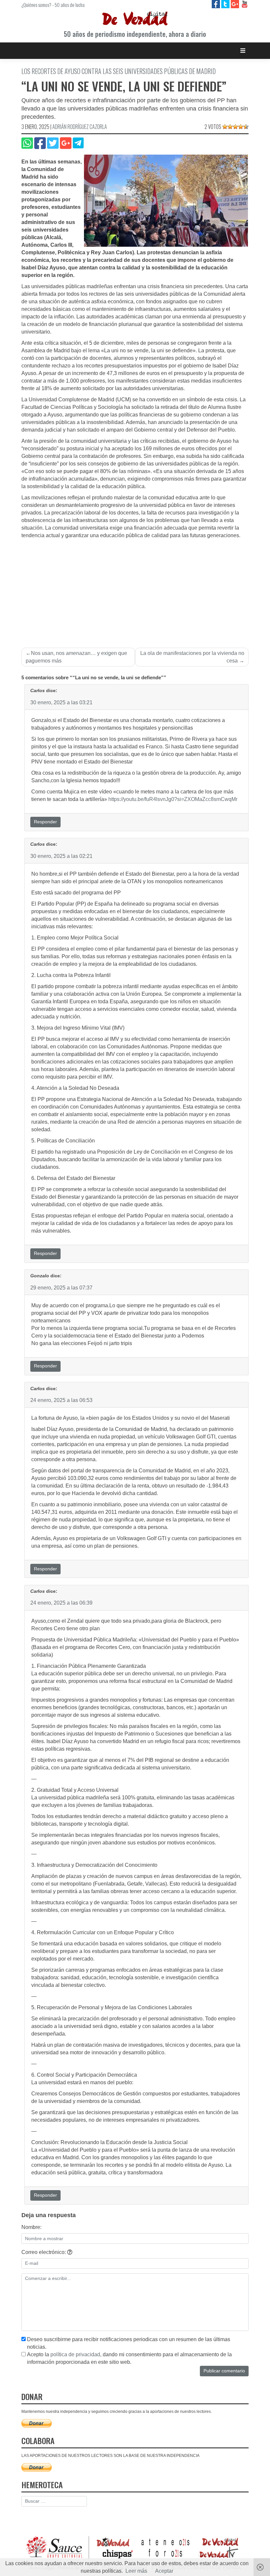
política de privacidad (75, 2354)
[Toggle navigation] (243, 50)
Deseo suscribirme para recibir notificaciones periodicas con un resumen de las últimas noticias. (129, 2343)
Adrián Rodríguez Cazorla (80, 127)
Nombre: (31, 2227)
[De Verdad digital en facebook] (216, 4)
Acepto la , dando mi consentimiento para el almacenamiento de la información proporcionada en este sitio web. (129, 2358)
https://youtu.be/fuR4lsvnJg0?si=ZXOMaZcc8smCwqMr (173, 799)
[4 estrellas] (241, 127)
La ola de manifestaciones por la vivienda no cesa (192, 657)
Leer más (136, 2571)
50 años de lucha (70, 5)
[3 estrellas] (235, 127)
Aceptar (164, 2571)
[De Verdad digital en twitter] (226, 4)
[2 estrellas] (230, 127)
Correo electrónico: (44, 2252)
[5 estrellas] (246, 127)
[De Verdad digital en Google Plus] (236, 4)
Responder (45, 822)
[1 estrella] (225, 127)
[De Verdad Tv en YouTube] (244, 4)
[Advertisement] (135, 589)
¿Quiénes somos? (36, 5)
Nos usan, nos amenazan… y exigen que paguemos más (76, 657)
